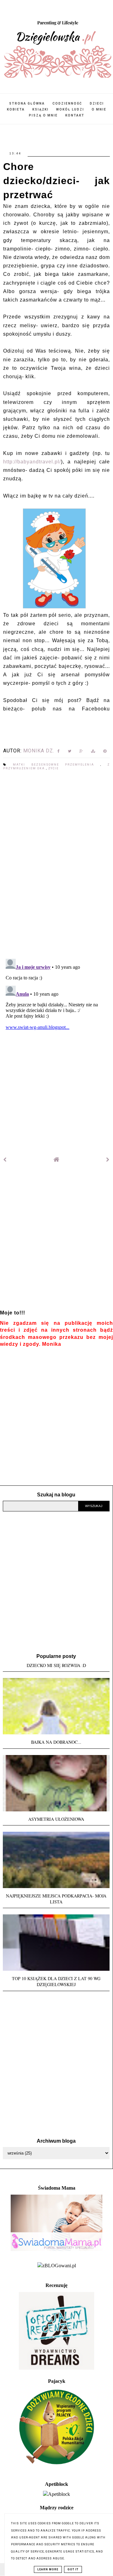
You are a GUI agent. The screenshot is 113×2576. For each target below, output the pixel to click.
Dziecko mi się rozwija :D (56, 1665)
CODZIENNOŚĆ (67, 103)
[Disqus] (56, 865)
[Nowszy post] (5, 1160)
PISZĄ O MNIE (43, 115)
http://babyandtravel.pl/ (32, 462)
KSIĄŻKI (40, 109)
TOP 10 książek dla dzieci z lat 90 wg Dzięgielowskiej (56, 1981)
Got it (73, 2569)
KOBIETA (16, 109)
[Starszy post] (108, 1160)
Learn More (48, 2569)
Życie (54, 768)
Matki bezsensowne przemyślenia (56, 765)
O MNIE (99, 109)
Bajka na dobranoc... (56, 1742)
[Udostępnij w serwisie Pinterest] (105, 752)
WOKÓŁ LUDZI (70, 109)
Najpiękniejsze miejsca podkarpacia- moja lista (56, 1899)
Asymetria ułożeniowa (56, 1819)
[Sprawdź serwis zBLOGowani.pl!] (57, 2266)
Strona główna (27, 103)
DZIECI (97, 103)
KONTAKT (75, 115)
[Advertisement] (56, 1241)
